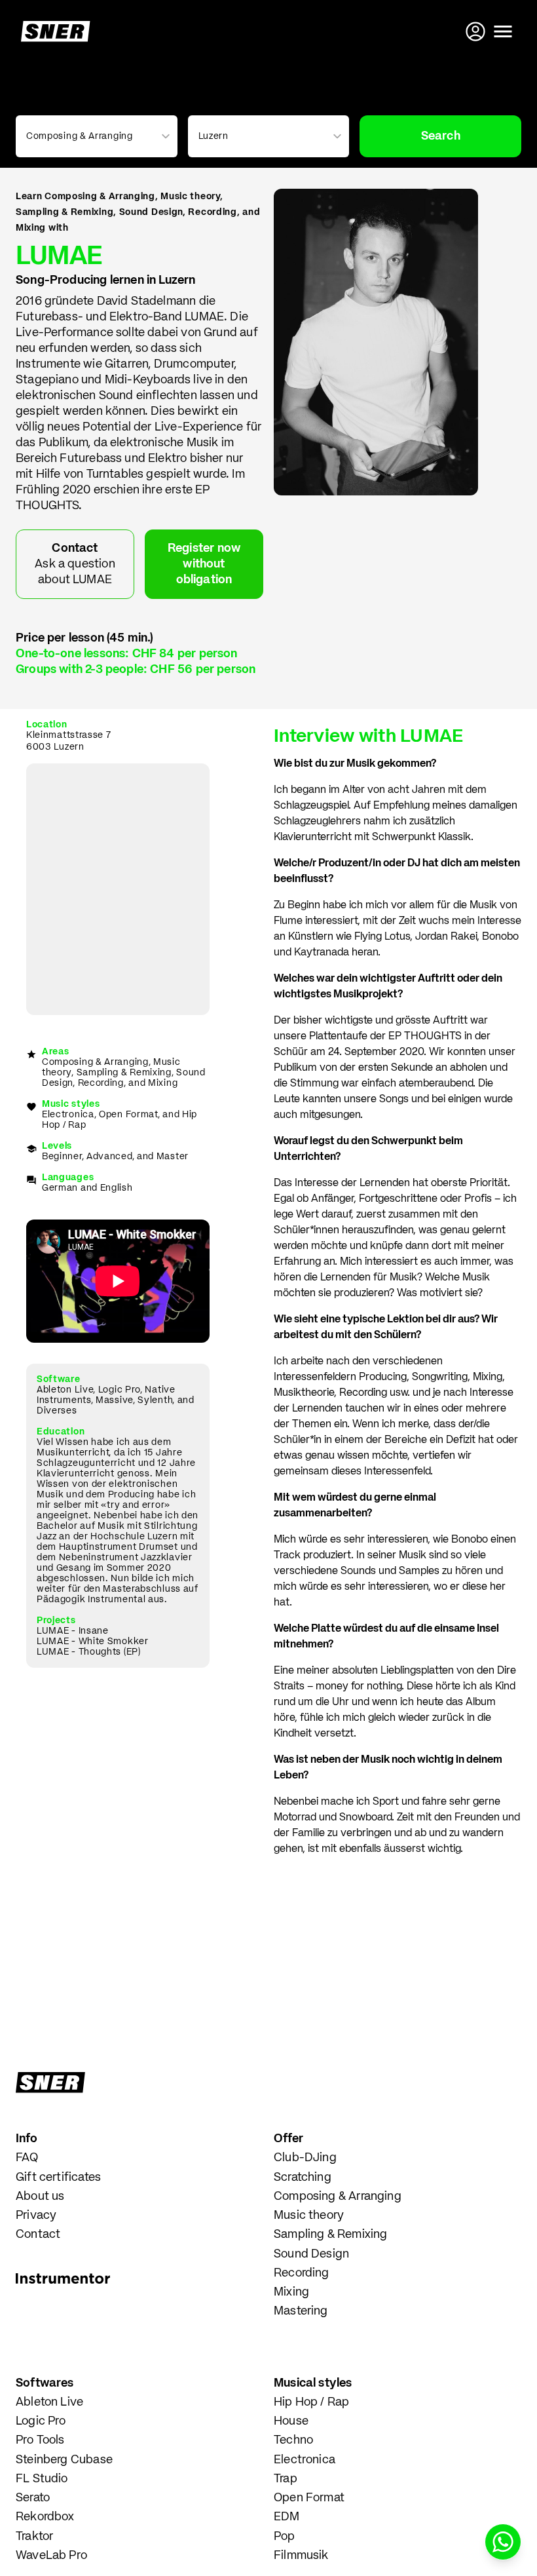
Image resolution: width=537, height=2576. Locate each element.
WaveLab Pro (51, 2556)
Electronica (305, 2460)
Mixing (291, 2292)
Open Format (309, 2498)
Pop (285, 2537)
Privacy (36, 2216)
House (291, 2421)
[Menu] (503, 31)
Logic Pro (41, 2421)
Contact (38, 2235)
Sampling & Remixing (330, 2235)
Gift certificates (58, 2178)
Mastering (301, 2311)
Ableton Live (49, 2402)
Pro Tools (40, 2440)
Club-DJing (305, 2158)
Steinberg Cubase (64, 2460)
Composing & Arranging (338, 2197)
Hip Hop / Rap (311, 2402)
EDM (287, 2517)
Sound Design (311, 2254)
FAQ (27, 2158)
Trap (286, 2479)
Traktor (34, 2537)
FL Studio (42, 2479)
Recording (302, 2273)
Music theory (309, 2216)
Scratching (303, 2178)
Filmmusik (301, 2556)
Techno (293, 2440)
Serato (33, 2498)
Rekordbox (45, 2517)
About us (40, 2197)
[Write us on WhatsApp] (503, 2542)
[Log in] (477, 31)
